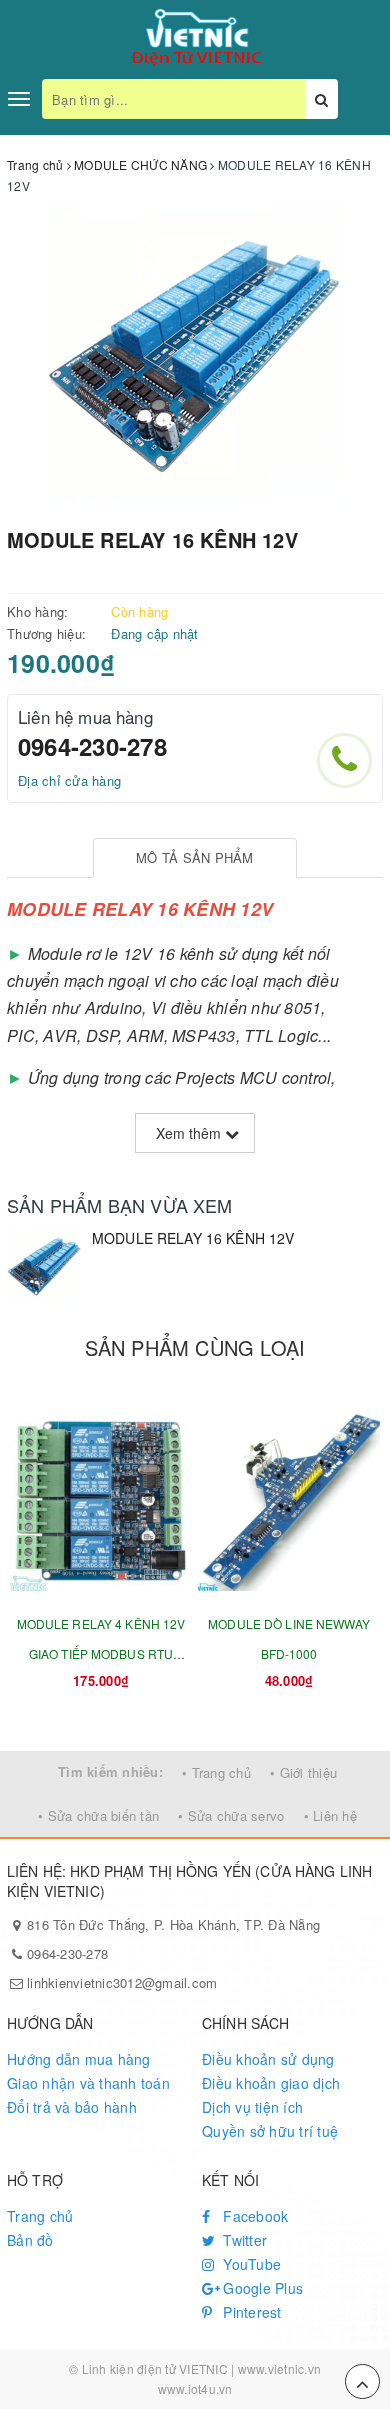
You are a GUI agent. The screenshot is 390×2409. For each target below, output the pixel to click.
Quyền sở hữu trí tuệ (270, 2131)
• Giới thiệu (303, 1772)
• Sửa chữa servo (231, 1815)
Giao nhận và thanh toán (88, 2083)
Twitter (243, 2240)
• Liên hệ (330, 1815)
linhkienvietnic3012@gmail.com (122, 1982)
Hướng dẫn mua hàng (79, 2059)
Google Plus (261, 2288)
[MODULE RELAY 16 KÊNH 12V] (44, 1266)
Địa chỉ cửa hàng (69, 780)
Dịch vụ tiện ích (252, 2107)
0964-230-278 (92, 746)
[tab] (194, 858)
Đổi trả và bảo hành (72, 2107)
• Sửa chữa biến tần (98, 1815)
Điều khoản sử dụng (268, 2059)
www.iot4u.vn (195, 2388)
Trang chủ (40, 2216)
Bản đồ (30, 2240)
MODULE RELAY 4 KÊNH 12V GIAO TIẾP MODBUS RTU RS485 (101, 1653)
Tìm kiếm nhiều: (110, 1771)
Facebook (253, 2216)
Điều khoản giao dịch (271, 2083)
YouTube (250, 2264)
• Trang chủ (216, 1772)
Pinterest (250, 2312)
